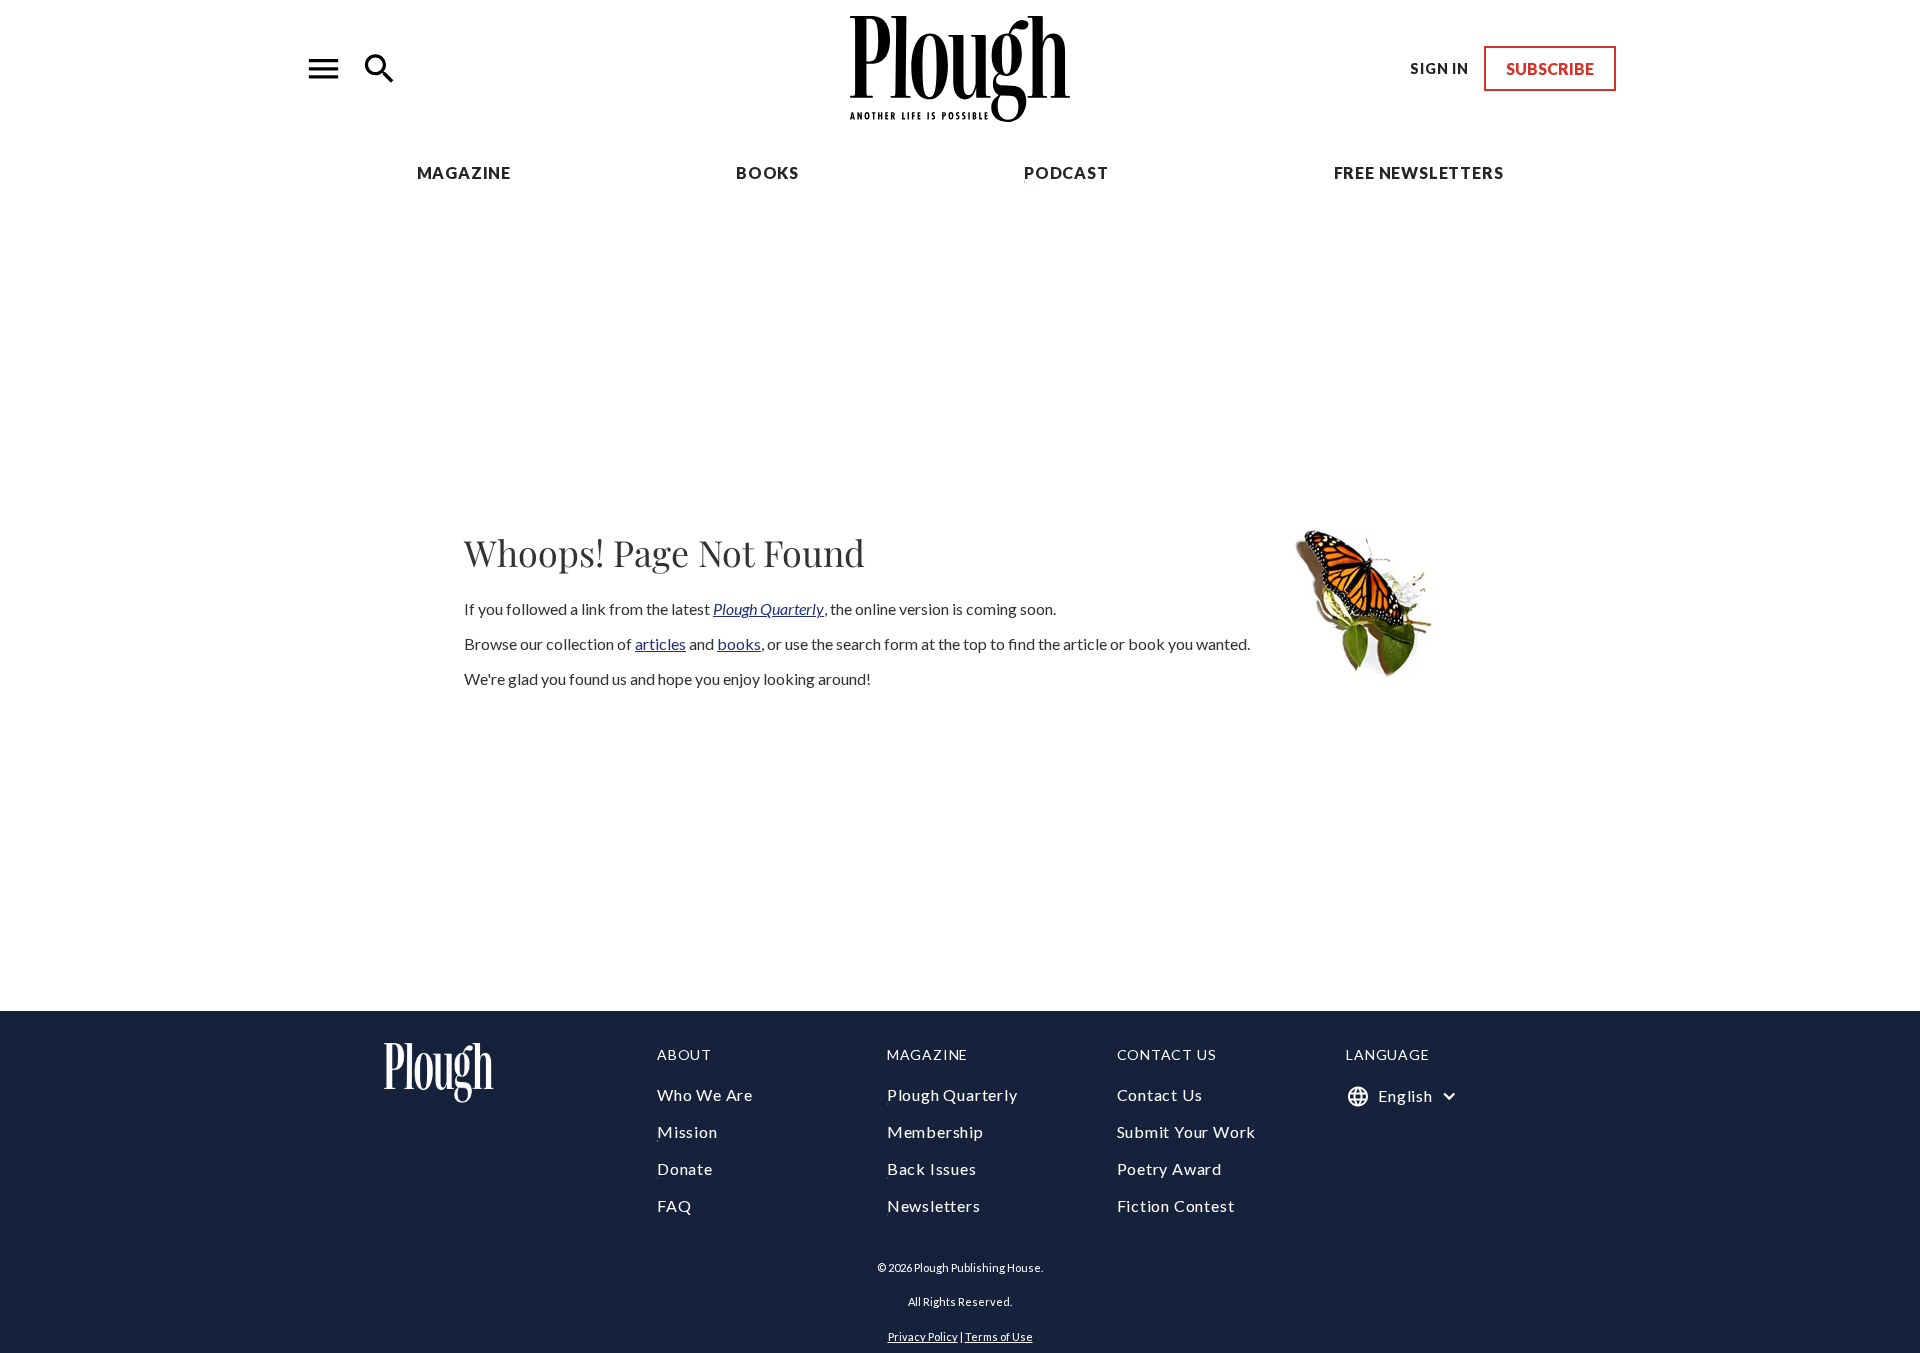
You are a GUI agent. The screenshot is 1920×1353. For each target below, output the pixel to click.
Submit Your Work (1187, 1131)
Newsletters (934, 1205)
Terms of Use (999, 1336)
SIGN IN (1439, 68)
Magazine (464, 172)
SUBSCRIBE (1550, 68)
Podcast (1066, 172)
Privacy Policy (923, 1336)
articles (660, 643)
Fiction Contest (1176, 1205)
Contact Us (1160, 1094)
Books (767, 172)
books (739, 643)
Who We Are (705, 1094)
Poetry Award (1170, 1168)
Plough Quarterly (952, 1094)
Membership (935, 1131)
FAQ (674, 1205)
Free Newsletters (1419, 172)
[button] (324, 69)
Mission (687, 1131)
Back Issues (932, 1168)
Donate (685, 1168)
